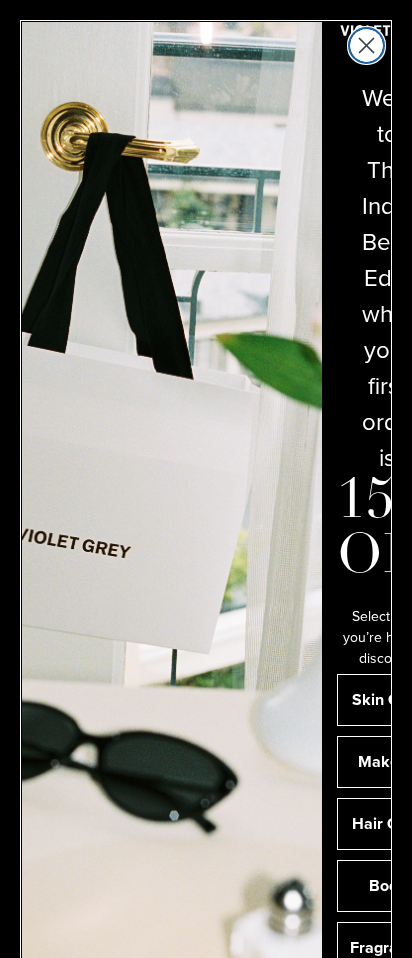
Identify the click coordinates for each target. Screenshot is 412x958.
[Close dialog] (366, 45)
